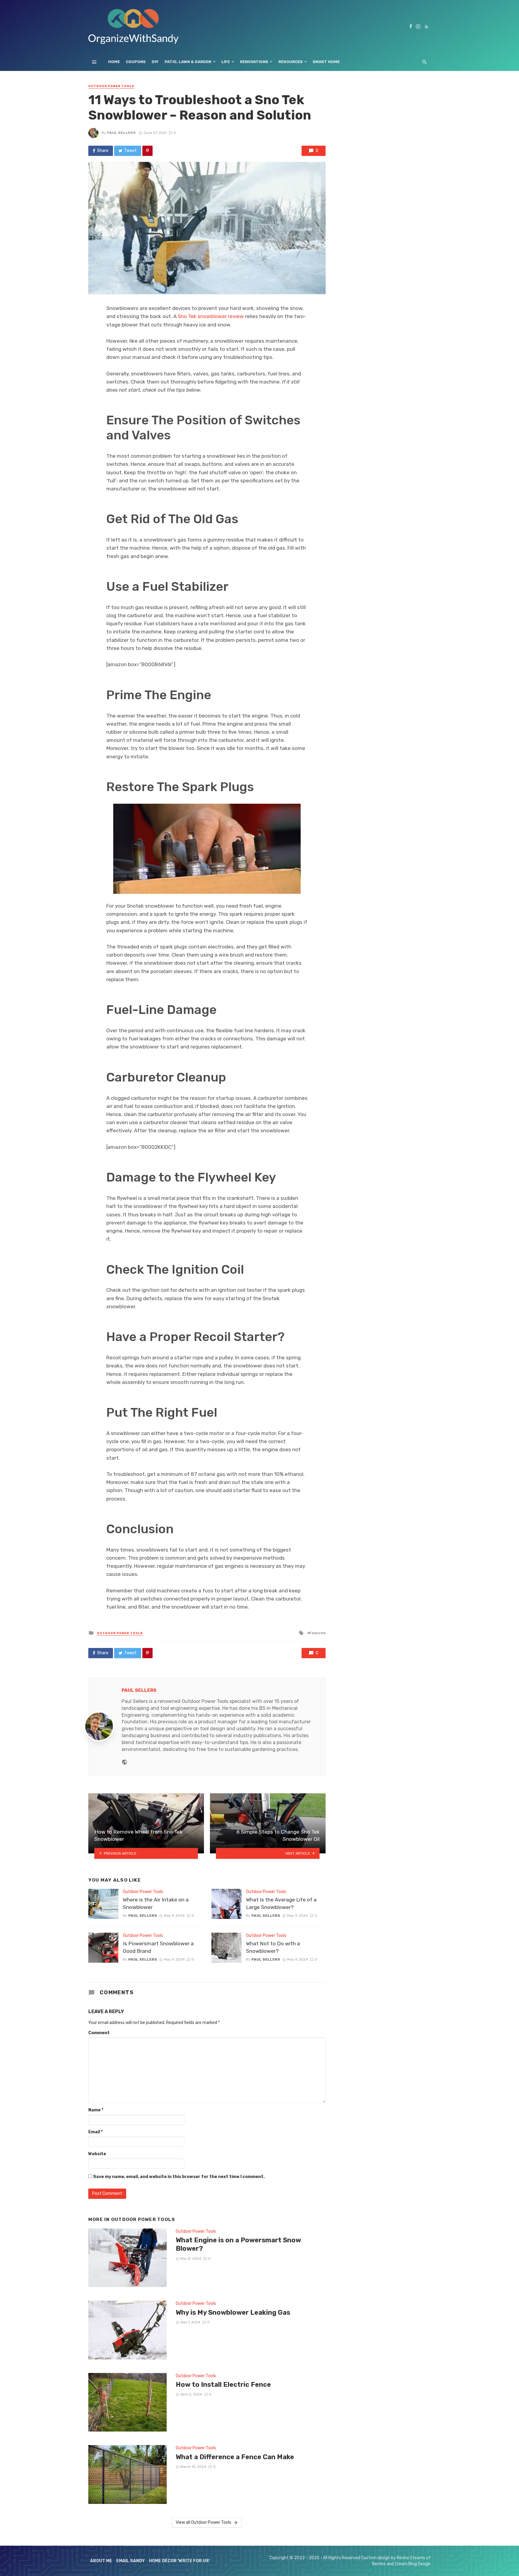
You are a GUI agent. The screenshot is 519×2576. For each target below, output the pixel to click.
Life (226, 62)
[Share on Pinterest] (147, 151)
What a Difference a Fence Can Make (235, 2457)
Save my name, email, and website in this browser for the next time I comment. (179, 2177)
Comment (99, 2033)
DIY (155, 62)
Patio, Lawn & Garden (188, 62)
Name (96, 2110)
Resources (291, 62)
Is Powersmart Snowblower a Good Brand (158, 1947)
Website (97, 2154)
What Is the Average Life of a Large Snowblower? (281, 1903)
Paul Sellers (121, 133)
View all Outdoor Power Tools (203, 2522)
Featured (318, 1633)
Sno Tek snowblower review (211, 316)
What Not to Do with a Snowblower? (273, 1947)
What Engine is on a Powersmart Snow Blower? (238, 2244)
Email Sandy (131, 2561)
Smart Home (326, 62)
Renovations (254, 62)
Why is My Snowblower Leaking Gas (233, 2312)
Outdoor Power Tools (111, 86)
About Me (101, 2561)
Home (114, 62)
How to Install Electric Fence (223, 2385)
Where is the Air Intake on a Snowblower (156, 1903)
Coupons (136, 62)
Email (96, 2132)
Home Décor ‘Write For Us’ (179, 2561)
